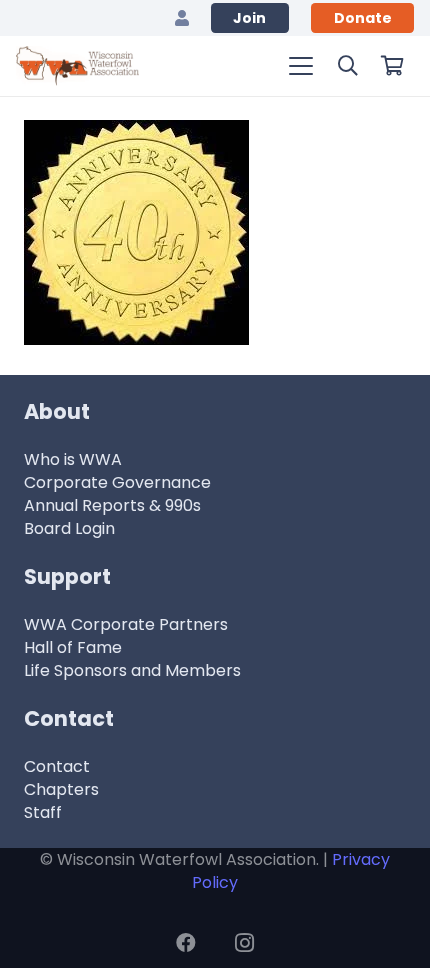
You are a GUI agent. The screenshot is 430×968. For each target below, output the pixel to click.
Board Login (69, 528)
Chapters (61, 789)
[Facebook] (186, 943)
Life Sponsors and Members (132, 670)
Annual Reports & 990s (112, 505)
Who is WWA (73, 459)
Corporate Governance (117, 482)
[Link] (182, 17)
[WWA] (77, 66)
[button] (301, 66)
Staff (43, 812)
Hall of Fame (73, 647)
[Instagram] (244, 943)
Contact (57, 766)
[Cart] (392, 66)
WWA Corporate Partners (126, 624)
